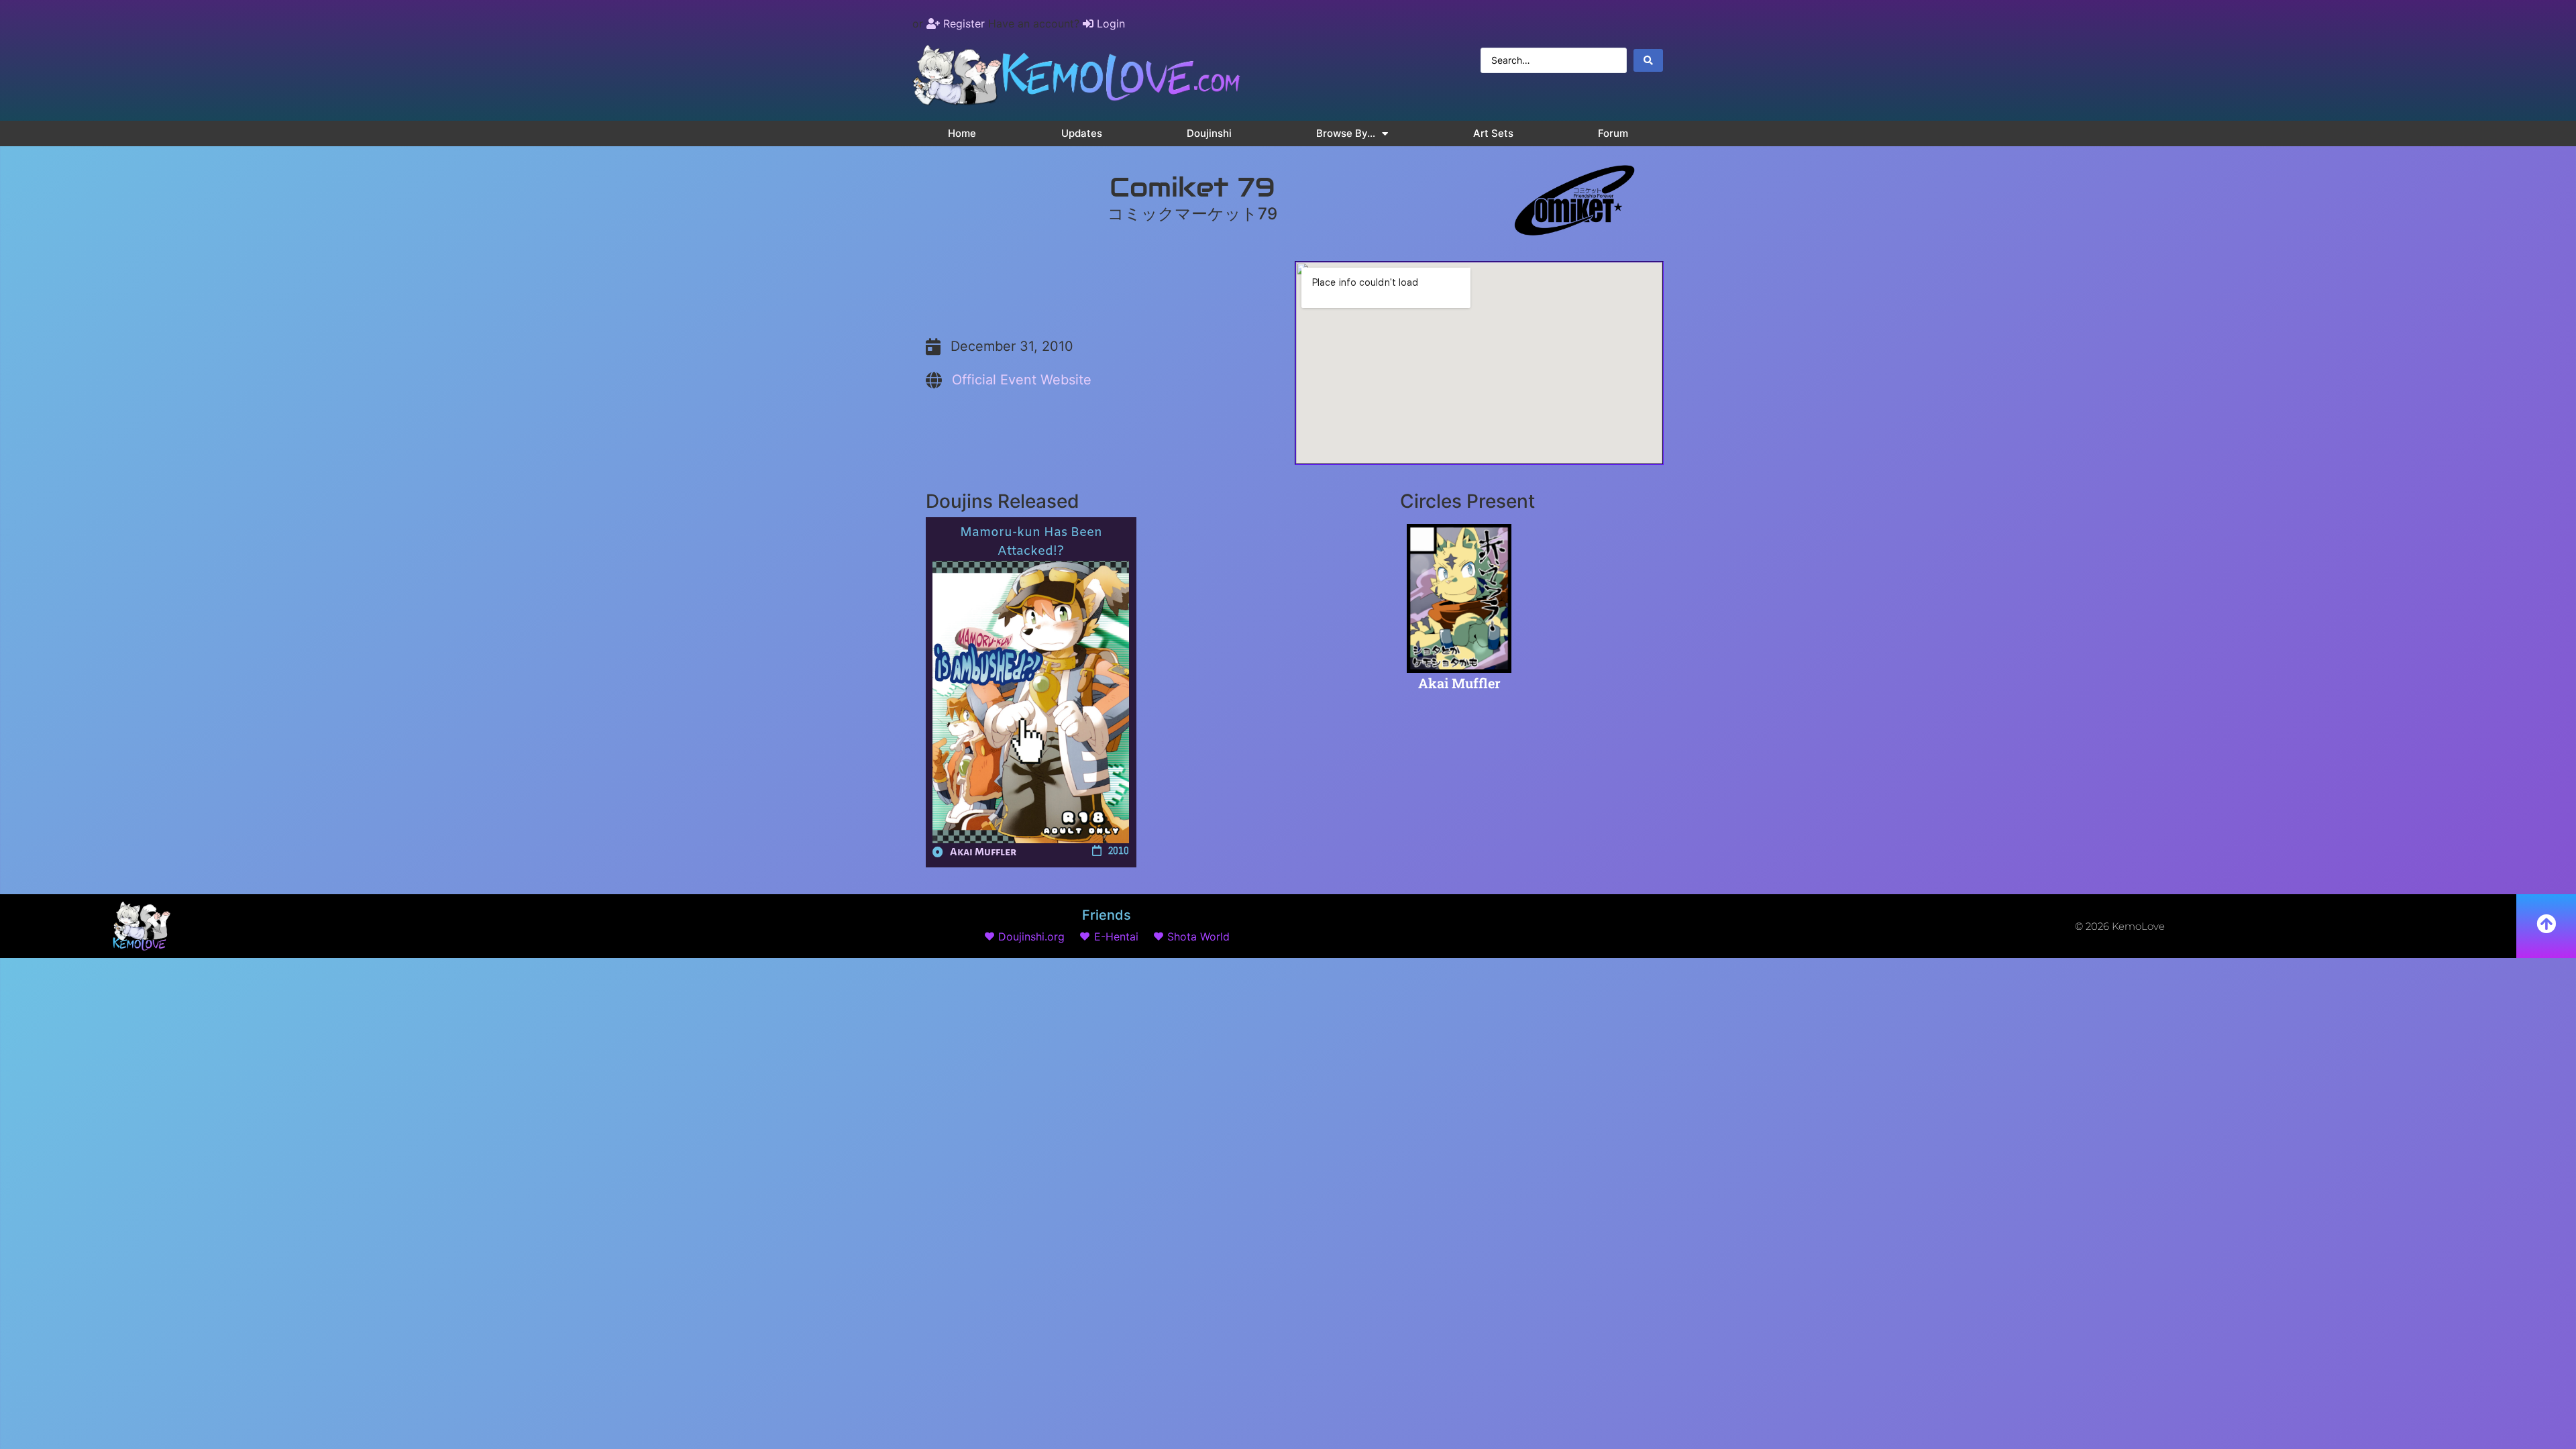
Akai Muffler (983, 852)
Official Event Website (1022, 380)
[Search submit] (1648, 60)
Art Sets (1493, 133)
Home (962, 133)
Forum (1613, 133)
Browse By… (1346, 133)
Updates (1082, 133)
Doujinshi (1209, 133)
